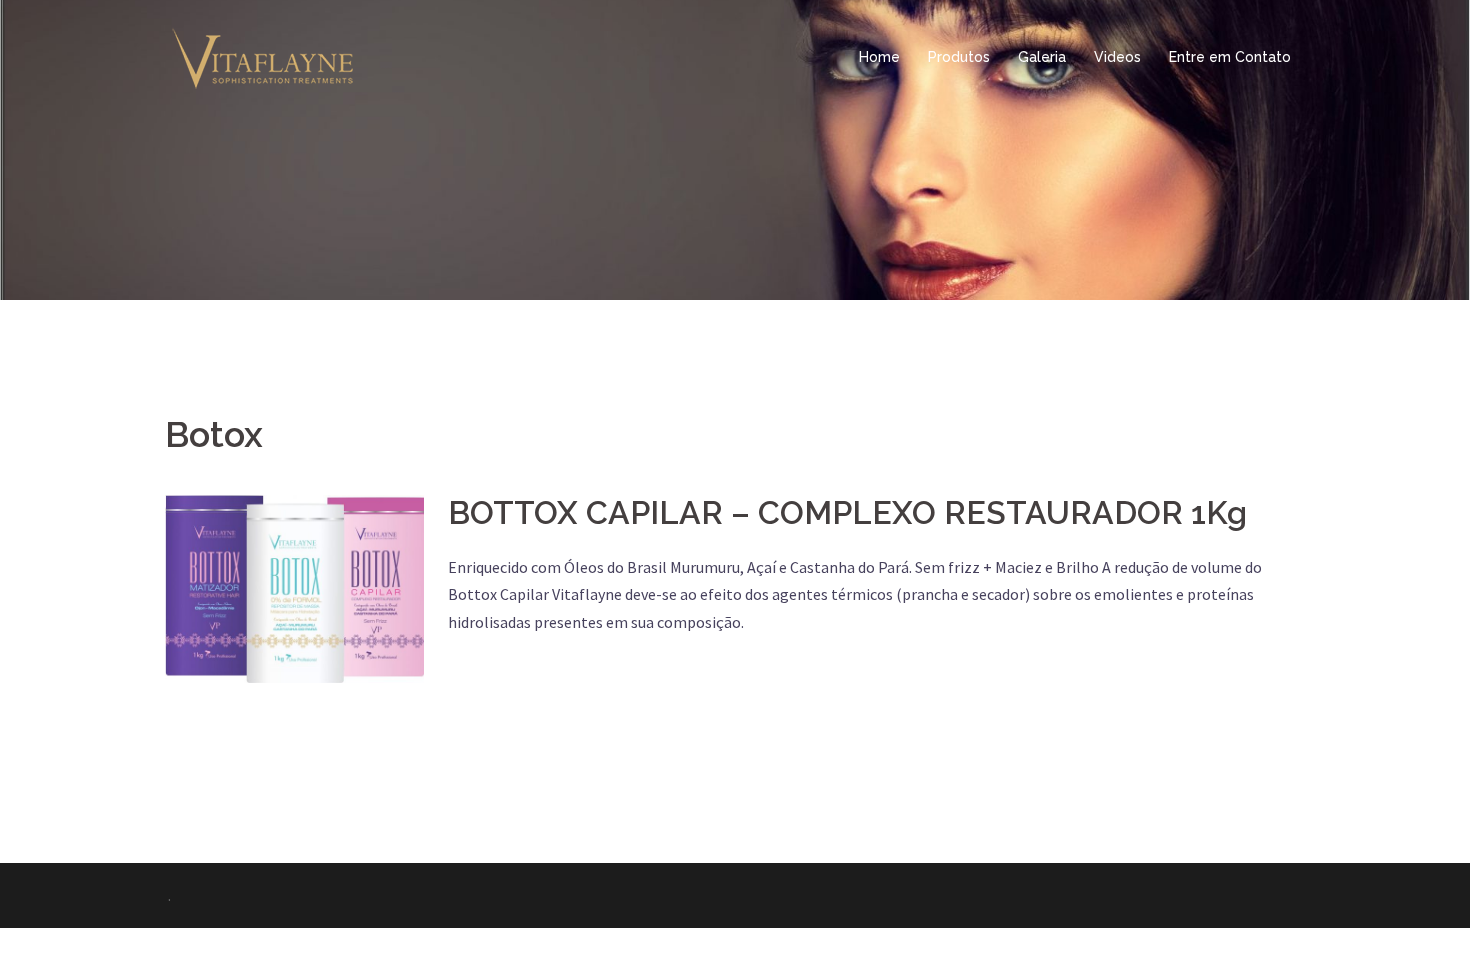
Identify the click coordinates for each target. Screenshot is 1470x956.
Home (879, 57)
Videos (1117, 57)
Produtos (959, 57)
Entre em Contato (1230, 57)
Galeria (1042, 57)
